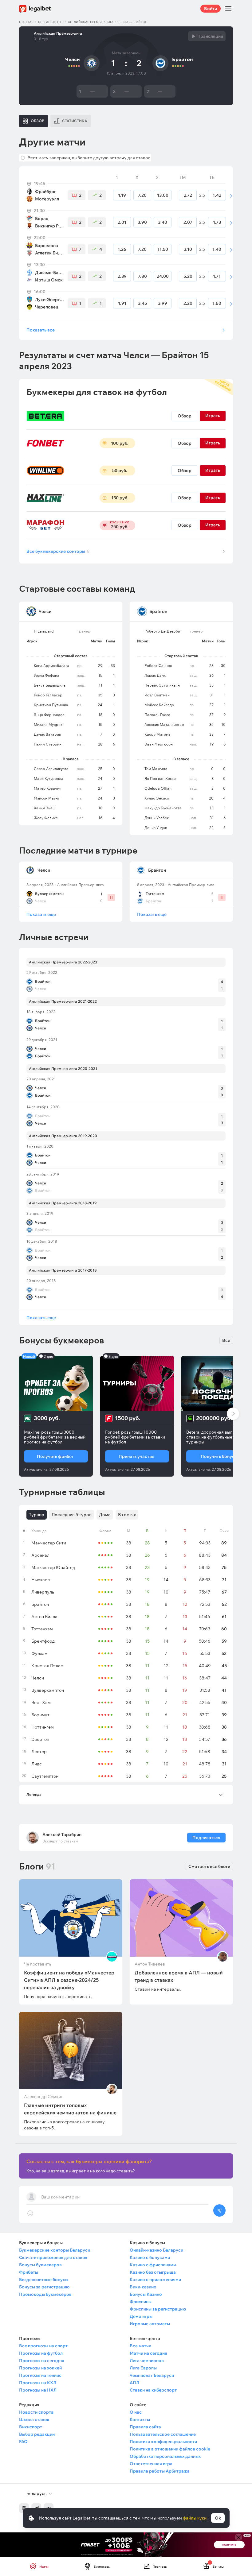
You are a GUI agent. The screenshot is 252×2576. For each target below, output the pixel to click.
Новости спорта (36, 2412)
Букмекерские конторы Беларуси (55, 2250)
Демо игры (141, 2316)
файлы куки (195, 2518)
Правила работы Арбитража (160, 2471)
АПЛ (134, 2383)
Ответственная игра (151, 2464)
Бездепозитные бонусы (44, 2280)
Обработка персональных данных (165, 2456)
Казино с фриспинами (153, 2265)
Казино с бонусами (150, 2257)
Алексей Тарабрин (62, 1834)
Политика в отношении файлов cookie (170, 2449)
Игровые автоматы (150, 2324)
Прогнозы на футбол (41, 2353)
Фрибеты (29, 2272)
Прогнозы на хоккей (40, 2368)
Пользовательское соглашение (163, 2434)
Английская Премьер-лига (91, 22)
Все (226, 1340)
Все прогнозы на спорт (43, 2346)
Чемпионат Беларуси (152, 2375)
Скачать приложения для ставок (53, 2257)
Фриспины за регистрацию (158, 2309)
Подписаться (206, 1838)
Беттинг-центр (51, 22)
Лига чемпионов (147, 2361)
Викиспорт (31, 2427)
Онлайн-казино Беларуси (156, 2250)
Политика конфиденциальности (163, 2442)
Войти (211, 9)
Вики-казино (143, 2287)
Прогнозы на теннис (40, 2375)
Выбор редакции (37, 2434)
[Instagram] (24, 2508)
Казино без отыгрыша (153, 2272)
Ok (218, 2518)
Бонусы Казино (146, 2294)
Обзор (185, 416)
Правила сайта (145, 2427)
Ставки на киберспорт (153, 2390)
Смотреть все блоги (209, 1866)
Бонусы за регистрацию (44, 2287)
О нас (136, 2412)
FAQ (23, 2442)
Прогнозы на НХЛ (38, 2390)
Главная (26, 22)
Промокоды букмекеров (45, 2294)
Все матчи (140, 2346)
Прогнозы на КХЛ (38, 2383)
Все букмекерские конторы (58, 551)
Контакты (140, 2419)
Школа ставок (34, 2419)
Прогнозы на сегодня (42, 2361)
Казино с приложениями (155, 2280)
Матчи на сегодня (148, 2353)
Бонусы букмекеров (40, 2265)
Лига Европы (143, 2368)
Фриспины (141, 2302)
